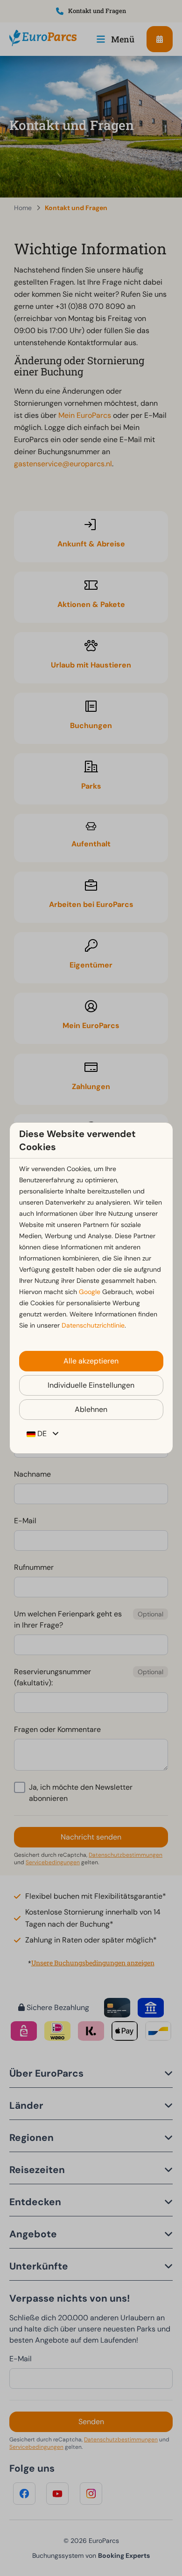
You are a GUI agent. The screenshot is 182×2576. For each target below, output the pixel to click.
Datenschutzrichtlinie (93, 1325)
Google (90, 1292)
